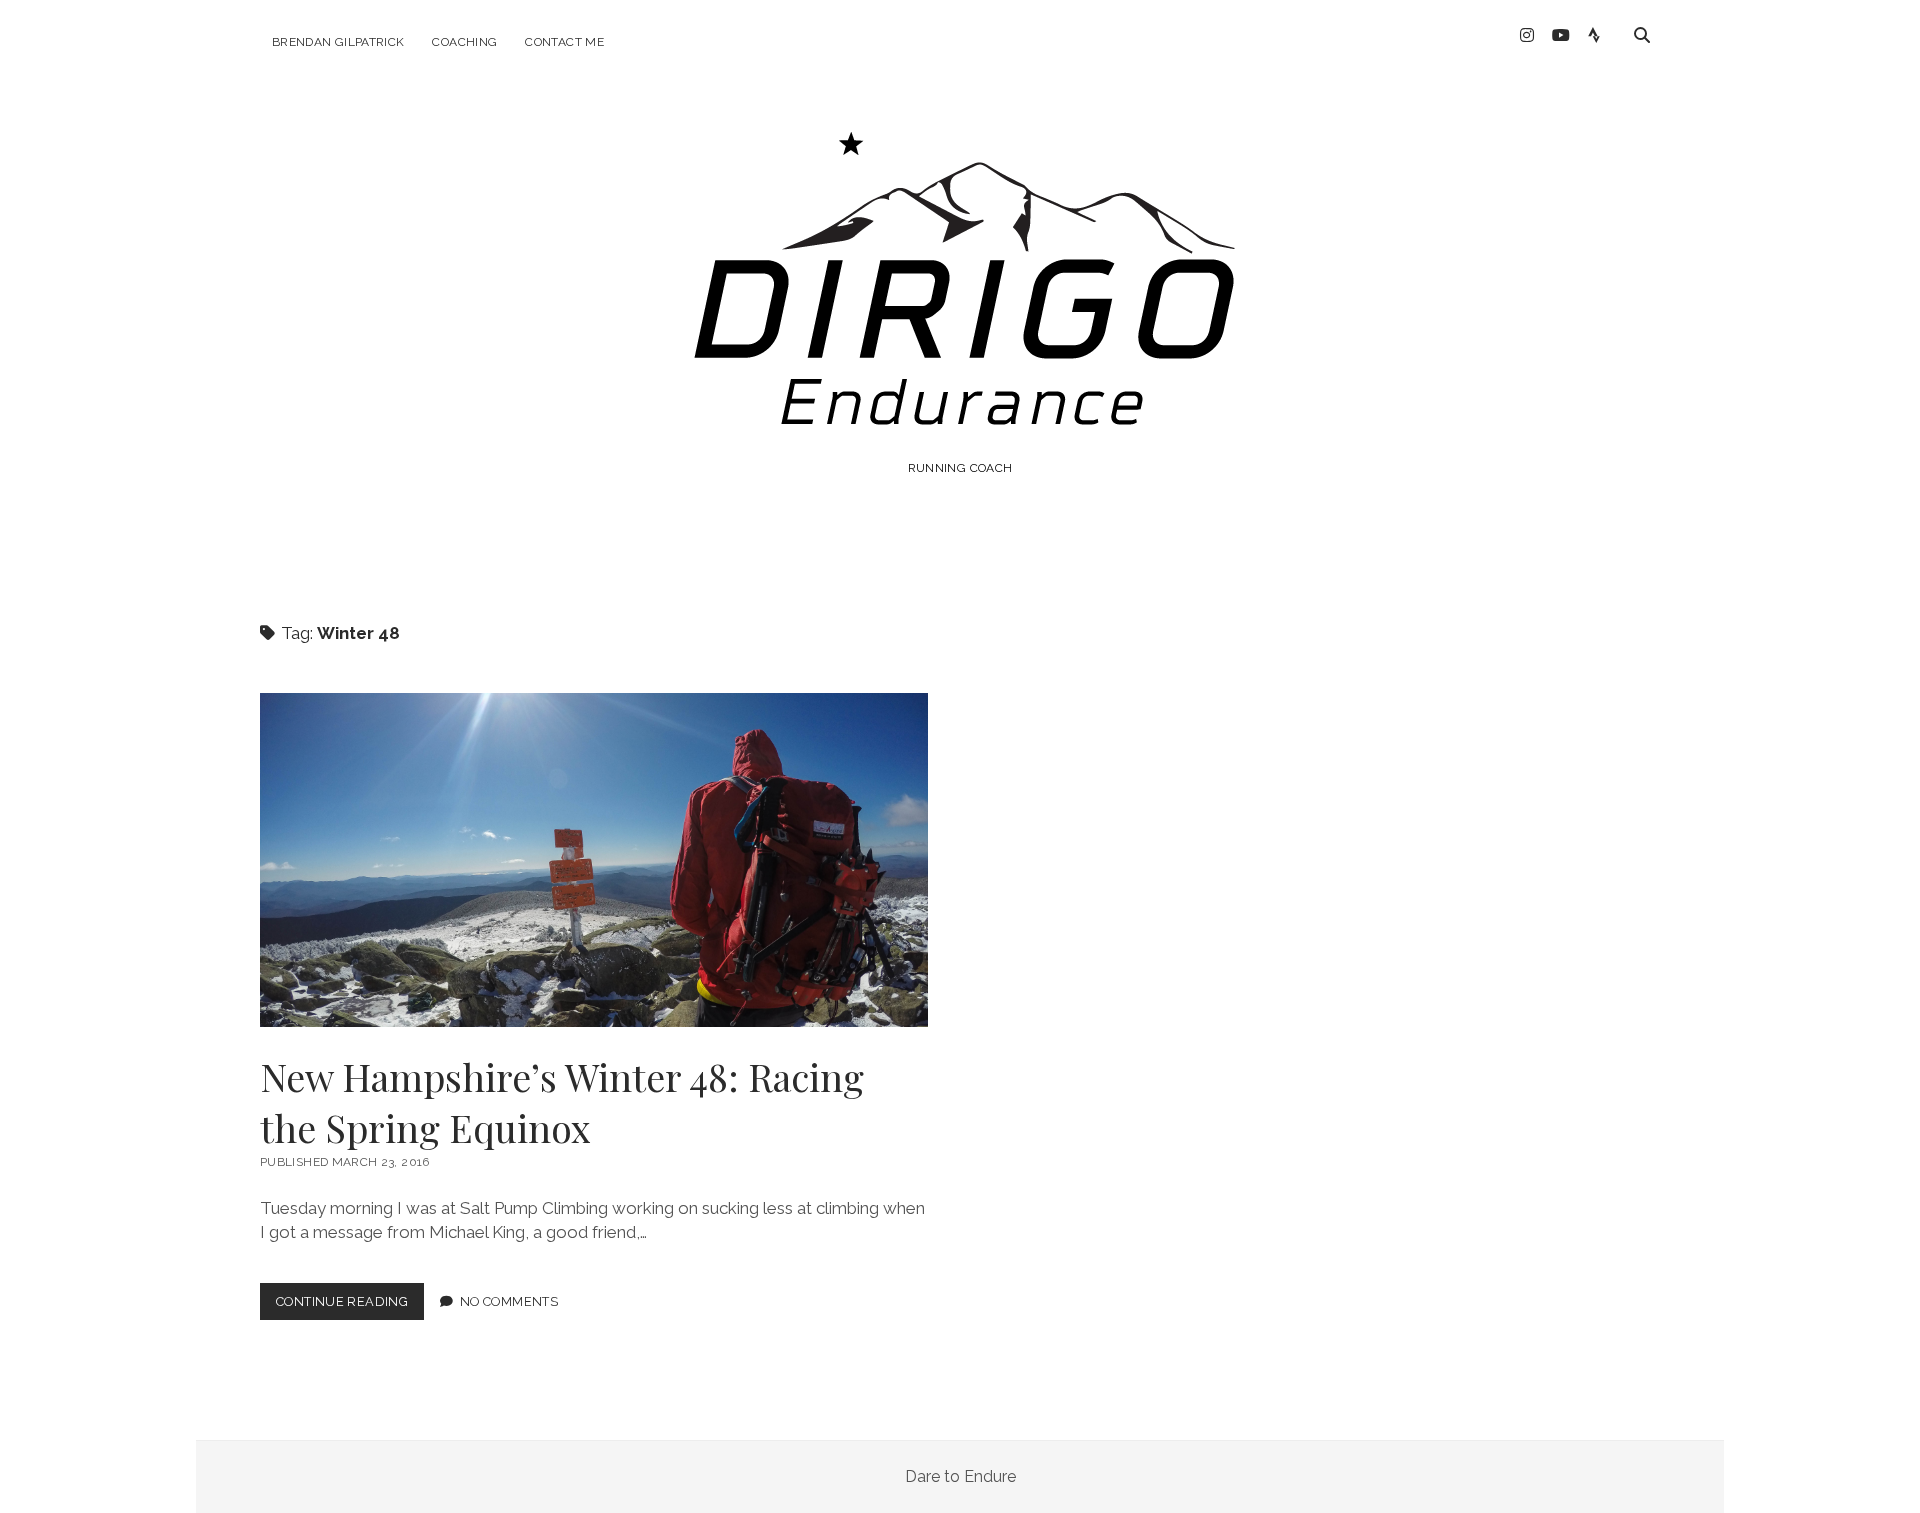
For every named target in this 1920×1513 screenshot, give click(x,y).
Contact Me (564, 42)
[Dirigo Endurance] (960, 413)
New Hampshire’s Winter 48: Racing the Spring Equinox (594, 860)
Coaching (464, 42)
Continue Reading (350, 1306)
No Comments (509, 1301)
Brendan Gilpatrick (338, 42)
